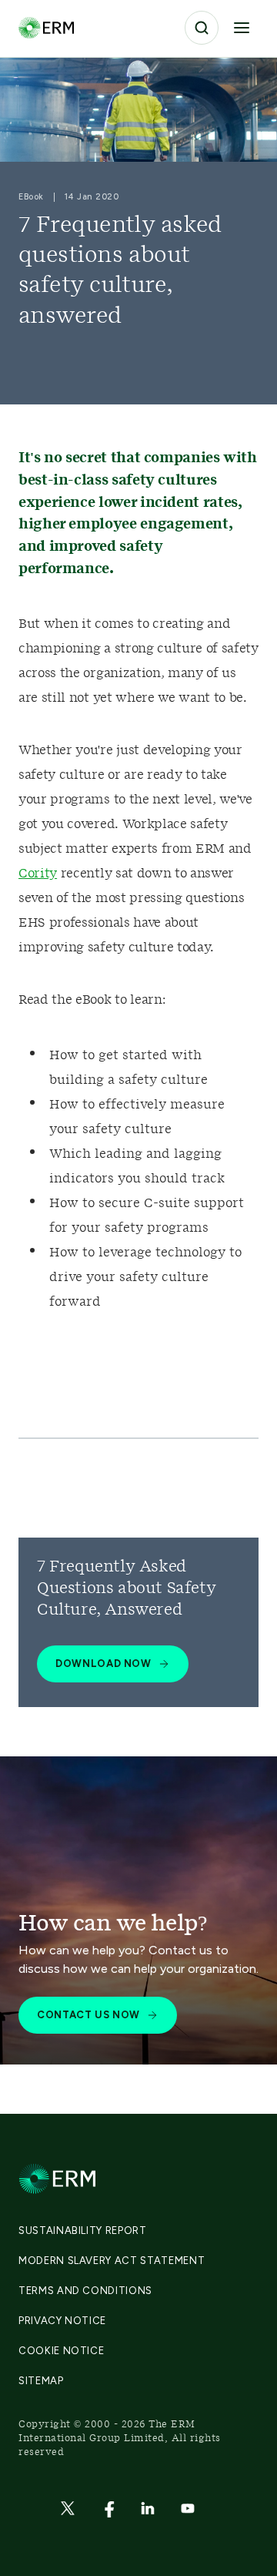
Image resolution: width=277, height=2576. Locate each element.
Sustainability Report (83, 2231)
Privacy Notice (62, 2321)
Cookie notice (61, 2351)
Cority (38, 874)
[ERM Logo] (46, 27)
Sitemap (41, 2381)
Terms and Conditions (85, 2291)
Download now (103, 1664)
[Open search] (202, 28)
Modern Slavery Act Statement (112, 2261)
